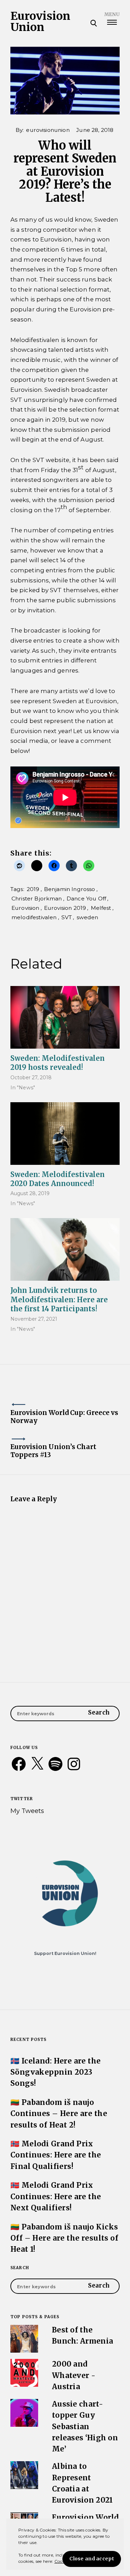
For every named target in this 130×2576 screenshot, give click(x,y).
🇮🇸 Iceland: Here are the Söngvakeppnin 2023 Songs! (56, 2072)
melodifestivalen (34, 917)
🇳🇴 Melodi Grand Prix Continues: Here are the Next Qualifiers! (56, 2196)
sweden (88, 917)
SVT (67, 917)
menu (112, 14)
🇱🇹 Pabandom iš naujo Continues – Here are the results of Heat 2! (59, 2114)
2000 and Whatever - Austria (74, 2375)
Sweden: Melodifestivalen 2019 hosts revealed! (58, 1063)
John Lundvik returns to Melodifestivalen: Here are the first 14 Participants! (59, 1299)
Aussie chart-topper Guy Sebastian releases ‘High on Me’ (85, 2427)
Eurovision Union (40, 22)
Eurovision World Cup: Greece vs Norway (64, 1417)
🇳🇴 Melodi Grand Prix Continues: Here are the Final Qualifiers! (56, 2155)
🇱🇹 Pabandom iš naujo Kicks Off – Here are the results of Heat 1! (64, 2238)
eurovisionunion (48, 130)
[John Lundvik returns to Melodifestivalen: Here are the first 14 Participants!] (65, 1249)
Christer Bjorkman (37, 899)
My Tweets (27, 1811)
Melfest (101, 908)
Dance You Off (86, 899)
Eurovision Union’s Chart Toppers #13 (53, 1451)
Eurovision (25, 908)
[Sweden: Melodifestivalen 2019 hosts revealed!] (65, 1017)
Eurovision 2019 (65, 908)
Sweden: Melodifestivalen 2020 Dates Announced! (58, 1179)
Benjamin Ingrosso (70, 889)
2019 (33, 889)
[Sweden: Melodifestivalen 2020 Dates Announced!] (65, 1134)
